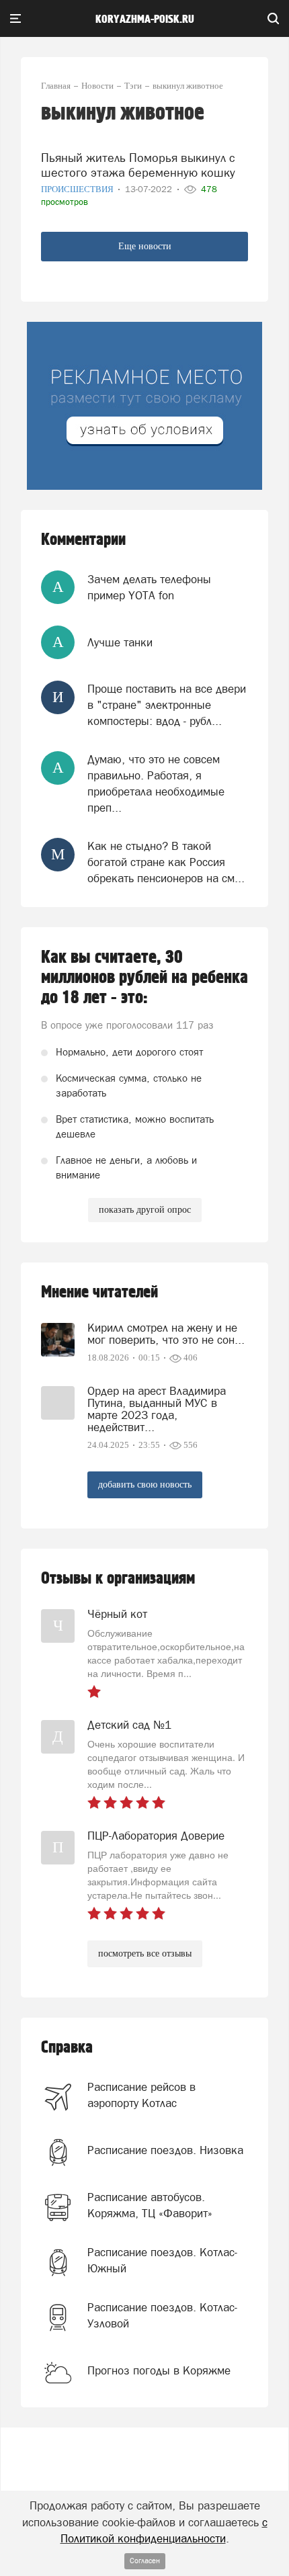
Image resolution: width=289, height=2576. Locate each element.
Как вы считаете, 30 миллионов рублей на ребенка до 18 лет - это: (144, 978)
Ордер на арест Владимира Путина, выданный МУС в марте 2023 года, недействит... (157, 1409)
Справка (67, 2048)
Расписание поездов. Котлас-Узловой (162, 2315)
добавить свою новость (145, 1485)
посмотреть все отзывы (145, 1954)
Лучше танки (120, 642)
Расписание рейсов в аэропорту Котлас (141, 2095)
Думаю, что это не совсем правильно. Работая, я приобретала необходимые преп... (156, 784)
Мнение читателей (99, 1292)
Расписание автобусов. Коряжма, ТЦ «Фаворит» (150, 2205)
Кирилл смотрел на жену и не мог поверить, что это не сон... (166, 1334)
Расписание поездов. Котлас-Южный (162, 2260)
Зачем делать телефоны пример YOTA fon (149, 587)
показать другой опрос (145, 1210)
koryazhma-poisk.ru (145, 19)
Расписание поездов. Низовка (165, 2150)
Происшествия (78, 189)
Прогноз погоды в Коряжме (159, 2370)
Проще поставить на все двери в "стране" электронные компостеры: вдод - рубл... (167, 705)
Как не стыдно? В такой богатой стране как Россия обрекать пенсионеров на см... (166, 862)
